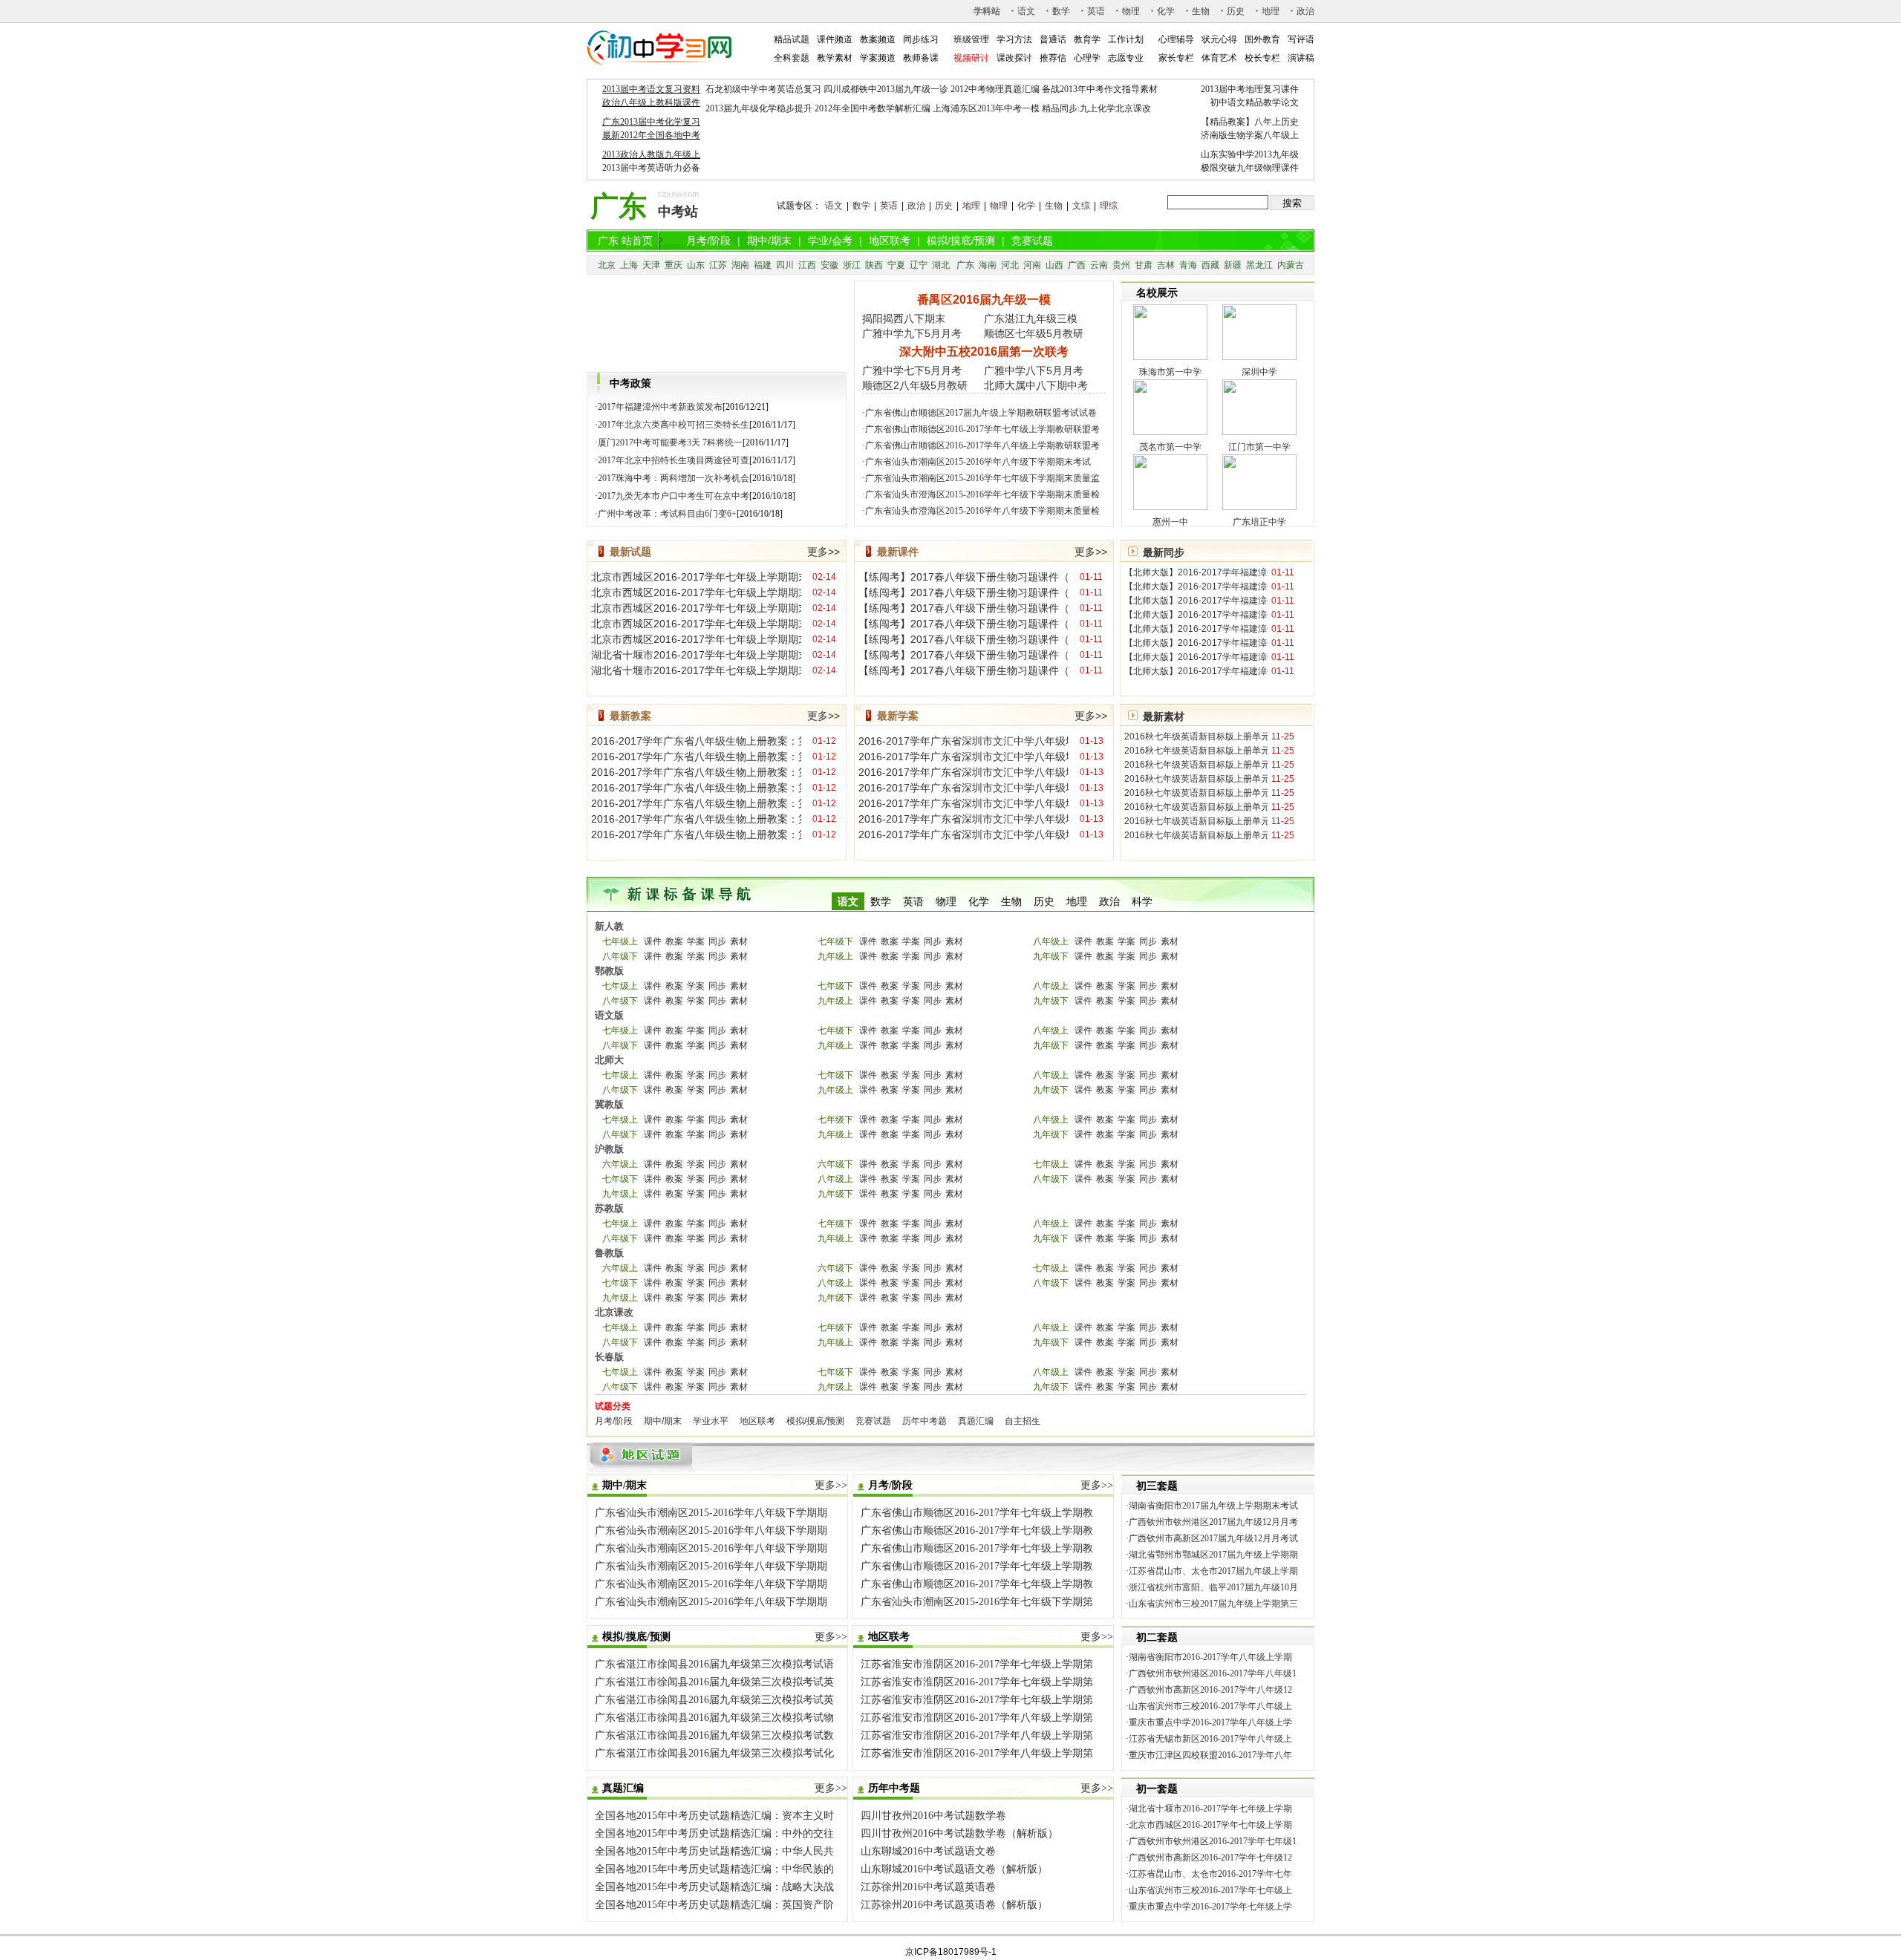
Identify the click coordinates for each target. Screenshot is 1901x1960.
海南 (988, 265)
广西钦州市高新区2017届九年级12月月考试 (1213, 1538)
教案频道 (878, 39)
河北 (1010, 265)
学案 (696, 941)
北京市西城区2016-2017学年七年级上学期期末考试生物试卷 (696, 624)
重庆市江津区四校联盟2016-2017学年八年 (1210, 1755)
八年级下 (620, 956)
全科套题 (792, 58)
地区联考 (890, 241)
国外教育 (1262, 39)
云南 (1099, 265)
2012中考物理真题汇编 (995, 89)
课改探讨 (1014, 58)
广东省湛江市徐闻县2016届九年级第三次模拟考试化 (714, 1753)
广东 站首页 (625, 241)
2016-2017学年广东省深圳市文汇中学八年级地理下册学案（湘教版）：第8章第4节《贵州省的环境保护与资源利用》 (963, 757)
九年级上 (835, 956)
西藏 (1210, 265)
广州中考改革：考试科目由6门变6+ (667, 514)
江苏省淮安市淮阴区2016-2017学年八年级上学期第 (977, 1718)
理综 (1109, 206)
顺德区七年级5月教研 (1034, 333)
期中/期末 (769, 241)
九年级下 (1051, 956)
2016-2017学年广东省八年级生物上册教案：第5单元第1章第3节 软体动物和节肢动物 (696, 772)
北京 (607, 265)
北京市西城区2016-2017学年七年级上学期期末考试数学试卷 (696, 608)
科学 (1142, 901)
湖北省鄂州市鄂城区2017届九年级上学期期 (1213, 1555)
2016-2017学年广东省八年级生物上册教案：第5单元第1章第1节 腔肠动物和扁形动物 (696, 741)
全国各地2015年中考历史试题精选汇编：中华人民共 (714, 1851)
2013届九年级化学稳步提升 (759, 108)
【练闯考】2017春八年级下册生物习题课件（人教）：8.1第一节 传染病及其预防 (963, 624)
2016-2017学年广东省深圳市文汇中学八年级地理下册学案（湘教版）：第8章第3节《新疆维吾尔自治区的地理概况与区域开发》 (963, 772)
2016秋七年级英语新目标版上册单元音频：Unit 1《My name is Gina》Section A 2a (1196, 751)
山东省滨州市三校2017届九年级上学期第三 (1213, 1604)
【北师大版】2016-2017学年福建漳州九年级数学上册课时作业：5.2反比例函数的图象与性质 (1196, 587)
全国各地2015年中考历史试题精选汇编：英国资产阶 (714, 1905)
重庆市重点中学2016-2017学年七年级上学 (1210, 1907)
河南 (1032, 265)
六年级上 (620, 1164)
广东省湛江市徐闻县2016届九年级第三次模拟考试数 (714, 1735)
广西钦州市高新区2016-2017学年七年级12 (1210, 1858)
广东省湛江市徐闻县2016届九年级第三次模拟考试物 (714, 1718)
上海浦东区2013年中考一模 (986, 108)
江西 (807, 265)
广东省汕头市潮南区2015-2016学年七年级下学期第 (977, 1602)
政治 (1305, 11)
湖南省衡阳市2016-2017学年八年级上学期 (1210, 1657)
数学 (1061, 11)
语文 (1026, 11)
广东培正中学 (1259, 522)
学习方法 (1014, 39)
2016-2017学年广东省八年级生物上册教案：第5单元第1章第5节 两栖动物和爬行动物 (696, 803)
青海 (1188, 265)
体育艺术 (1219, 58)
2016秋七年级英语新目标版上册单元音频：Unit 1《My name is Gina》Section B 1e (1196, 835)
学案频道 (878, 58)
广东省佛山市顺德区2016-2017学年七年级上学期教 (977, 1513)
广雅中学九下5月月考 (912, 333)
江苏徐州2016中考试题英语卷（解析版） (954, 1905)
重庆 (674, 265)
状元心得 (1219, 39)
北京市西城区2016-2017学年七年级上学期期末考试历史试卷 (696, 639)
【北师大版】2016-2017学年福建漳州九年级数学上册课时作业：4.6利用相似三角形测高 (1196, 643)
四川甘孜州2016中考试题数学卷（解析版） (959, 1833)
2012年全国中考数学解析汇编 (873, 108)
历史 (1236, 11)
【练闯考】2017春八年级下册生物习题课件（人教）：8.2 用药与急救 (963, 608)
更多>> (824, 552)
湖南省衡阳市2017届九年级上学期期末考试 (1213, 1506)
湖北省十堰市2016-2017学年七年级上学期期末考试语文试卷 (696, 655)
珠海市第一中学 (1170, 372)
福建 (763, 265)
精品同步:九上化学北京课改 (1096, 108)
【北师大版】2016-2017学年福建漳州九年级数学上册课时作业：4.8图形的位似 (1196, 615)
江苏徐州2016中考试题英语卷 (928, 1887)
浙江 (852, 265)
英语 (1096, 11)
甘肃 (1144, 265)
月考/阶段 (708, 241)
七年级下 (835, 941)
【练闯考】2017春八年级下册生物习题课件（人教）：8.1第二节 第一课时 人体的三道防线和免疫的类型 (963, 639)
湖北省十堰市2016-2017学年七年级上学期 (1210, 1809)
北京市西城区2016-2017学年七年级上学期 (1210, 1825)
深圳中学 (1259, 372)
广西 (1077, 265)
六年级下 (835, 1164)
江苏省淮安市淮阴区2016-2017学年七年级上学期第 (977, 1664)
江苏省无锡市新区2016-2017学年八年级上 (1210, 1739)
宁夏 (896, 265)
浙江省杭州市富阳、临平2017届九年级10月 (1213, 1587)
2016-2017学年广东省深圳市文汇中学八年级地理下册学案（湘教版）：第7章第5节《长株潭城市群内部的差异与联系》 (963, 819)
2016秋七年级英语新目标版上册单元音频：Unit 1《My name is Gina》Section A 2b (1196, 765)
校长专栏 (1262, 58)
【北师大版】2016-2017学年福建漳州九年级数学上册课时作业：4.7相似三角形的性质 (1196, 629)
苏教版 (609, 1208)
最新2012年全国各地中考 (651, 135)
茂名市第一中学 (1170, 447)
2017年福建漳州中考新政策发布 (660, 407)
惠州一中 (1170, 522)
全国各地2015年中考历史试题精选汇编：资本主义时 (714, 1816)
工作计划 (1126, 39)
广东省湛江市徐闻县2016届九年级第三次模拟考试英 (714, 1682)
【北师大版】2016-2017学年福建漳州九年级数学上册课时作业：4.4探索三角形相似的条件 (1196, 671)
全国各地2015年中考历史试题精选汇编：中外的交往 (714, 1833)
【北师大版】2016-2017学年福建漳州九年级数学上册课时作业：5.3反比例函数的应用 (1196, 572)
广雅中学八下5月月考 (1034, 370)
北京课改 (614, 1312)
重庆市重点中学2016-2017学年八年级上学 (1210, 1722)
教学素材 (835, 58)
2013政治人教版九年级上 (651, 154)
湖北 (941, 265)
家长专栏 (1176, 58)
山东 (696, 265)
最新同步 (1164, 552)
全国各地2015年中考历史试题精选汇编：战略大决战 (714, 1887)
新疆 (1233, 265)
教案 (674, 941)
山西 (1054, 265)
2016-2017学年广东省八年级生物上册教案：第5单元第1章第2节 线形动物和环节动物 (696, 757)
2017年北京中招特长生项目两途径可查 (674, 460)
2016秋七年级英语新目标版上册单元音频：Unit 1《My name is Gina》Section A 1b (1196, 736)
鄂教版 (609, 971)
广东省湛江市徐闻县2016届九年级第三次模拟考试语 (714, 1664)
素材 (739, 941)
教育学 (1087, 39)
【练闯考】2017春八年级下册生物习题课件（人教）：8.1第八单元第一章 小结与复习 (963, 670)
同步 (717, 941)
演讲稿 (1301, 58)
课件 (653, 941)
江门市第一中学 (1259, 447)
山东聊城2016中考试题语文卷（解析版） (954, 1869)
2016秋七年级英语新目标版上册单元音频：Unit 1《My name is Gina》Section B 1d (1196, 821)
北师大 (609, 1060)
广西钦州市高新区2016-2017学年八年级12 (1210, 1690)
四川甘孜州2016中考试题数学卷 (933, 1816)
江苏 (718, 265)
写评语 (1301, 39)
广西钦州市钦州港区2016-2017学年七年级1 (1213, 1841)
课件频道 (835, 39)
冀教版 (609, 1104)
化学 (1166, 11)
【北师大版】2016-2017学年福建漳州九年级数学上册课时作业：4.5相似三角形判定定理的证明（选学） (1196, 657)
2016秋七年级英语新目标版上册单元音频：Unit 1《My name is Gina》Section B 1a (1196, 793)
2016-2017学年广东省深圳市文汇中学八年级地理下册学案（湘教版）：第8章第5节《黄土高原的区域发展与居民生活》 (963, 741)
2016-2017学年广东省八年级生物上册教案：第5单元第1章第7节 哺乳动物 (696, 834)
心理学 (1087, 58)
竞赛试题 (1032, 241)
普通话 (1053, 39)
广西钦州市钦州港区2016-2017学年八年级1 (1213, 1673)
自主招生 (1023, 1421)
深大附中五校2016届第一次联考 (984, 352)
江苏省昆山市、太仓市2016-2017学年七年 (1210, 1874)
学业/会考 (830, 241)
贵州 (1121, 265)
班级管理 (971, 39)
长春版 (609, 1357)
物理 (1131, 11)
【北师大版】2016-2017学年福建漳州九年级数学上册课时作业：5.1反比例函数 (1196, 601)
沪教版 (609, 1149)
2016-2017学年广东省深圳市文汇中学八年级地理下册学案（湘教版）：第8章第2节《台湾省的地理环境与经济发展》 (963, 788)
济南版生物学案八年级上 (1250, 135)
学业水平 (711, 1421)
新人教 (609, 926)
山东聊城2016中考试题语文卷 (928, 1851)
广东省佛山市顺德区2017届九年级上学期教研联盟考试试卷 (981, 413)
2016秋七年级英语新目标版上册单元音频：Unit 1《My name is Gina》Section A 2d (1196, 779)
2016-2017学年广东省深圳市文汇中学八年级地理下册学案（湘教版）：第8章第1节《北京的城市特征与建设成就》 (963, 803)
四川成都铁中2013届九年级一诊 (886, 89)
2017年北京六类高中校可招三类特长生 (674, 425)
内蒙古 (1291, 265)
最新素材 (1164, 716)
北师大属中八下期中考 (1036, 385)
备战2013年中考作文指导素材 (1100, 89)
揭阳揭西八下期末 (904, 318)
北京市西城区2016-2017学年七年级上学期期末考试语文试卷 (696, 577)
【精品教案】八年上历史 (1250, 122)
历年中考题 (925, 1421)
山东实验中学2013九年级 (1250, 154)
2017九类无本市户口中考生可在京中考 (674, 496)
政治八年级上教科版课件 (651, 102)
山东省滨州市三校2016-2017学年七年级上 (1210, 1890)
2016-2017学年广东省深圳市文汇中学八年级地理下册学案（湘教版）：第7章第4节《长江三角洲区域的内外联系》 (963, 834)
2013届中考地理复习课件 (1250, 89)
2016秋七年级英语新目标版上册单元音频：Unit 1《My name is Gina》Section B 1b (1196, 807)
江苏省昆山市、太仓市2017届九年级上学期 (1213, 1571)
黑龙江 (1259, 265)
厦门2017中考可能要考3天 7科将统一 (670, 442)
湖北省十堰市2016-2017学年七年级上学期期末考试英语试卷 (696, 670)
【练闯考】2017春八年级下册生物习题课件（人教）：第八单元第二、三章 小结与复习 (963, 577)
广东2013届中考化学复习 (651, 122)
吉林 (1166, 265)
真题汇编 (976, 1421)
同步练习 (921, 39)
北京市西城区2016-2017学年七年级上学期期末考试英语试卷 (696, 592)
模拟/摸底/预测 (961, 241)
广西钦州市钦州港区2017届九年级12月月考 (1213, 1522)
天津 (651, 265)
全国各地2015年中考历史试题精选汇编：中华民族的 (714, 1869)
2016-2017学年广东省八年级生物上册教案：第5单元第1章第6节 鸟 (696, 819)
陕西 (874, 265)
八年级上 (1051, 941)
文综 (1081, 206)
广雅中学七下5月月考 (912, 370)
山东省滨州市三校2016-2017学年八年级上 (1210, 1706)
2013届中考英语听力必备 (651, 168)
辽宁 (919, 265)
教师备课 (921, 58)
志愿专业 (1126, 58)
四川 (785, 265)
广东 (965, 265)
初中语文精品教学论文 (1254, 102)
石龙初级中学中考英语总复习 (763, 89)
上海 (629, 265)
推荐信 (1053, 58)
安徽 (829, 265)
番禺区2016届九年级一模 (984, 300)
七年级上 (620, 941)
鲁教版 (609, 1253)
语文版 (609, 1015)
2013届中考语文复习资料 (651, 89)
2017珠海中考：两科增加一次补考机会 (674, 478)
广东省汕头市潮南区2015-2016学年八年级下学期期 (711, 1513)
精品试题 (792, 39)
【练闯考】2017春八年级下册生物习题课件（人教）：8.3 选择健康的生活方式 (963, 592)
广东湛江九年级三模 (1031, 318)
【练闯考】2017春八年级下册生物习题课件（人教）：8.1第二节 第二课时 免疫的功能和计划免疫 (963, 655)
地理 (1271, 11)
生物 (1201, 11)
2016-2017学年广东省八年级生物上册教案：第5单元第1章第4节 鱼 (696, 788)
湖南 (740, 265)
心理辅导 (1176, 39)
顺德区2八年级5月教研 (915, 385)
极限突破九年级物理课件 (1250, 168)
